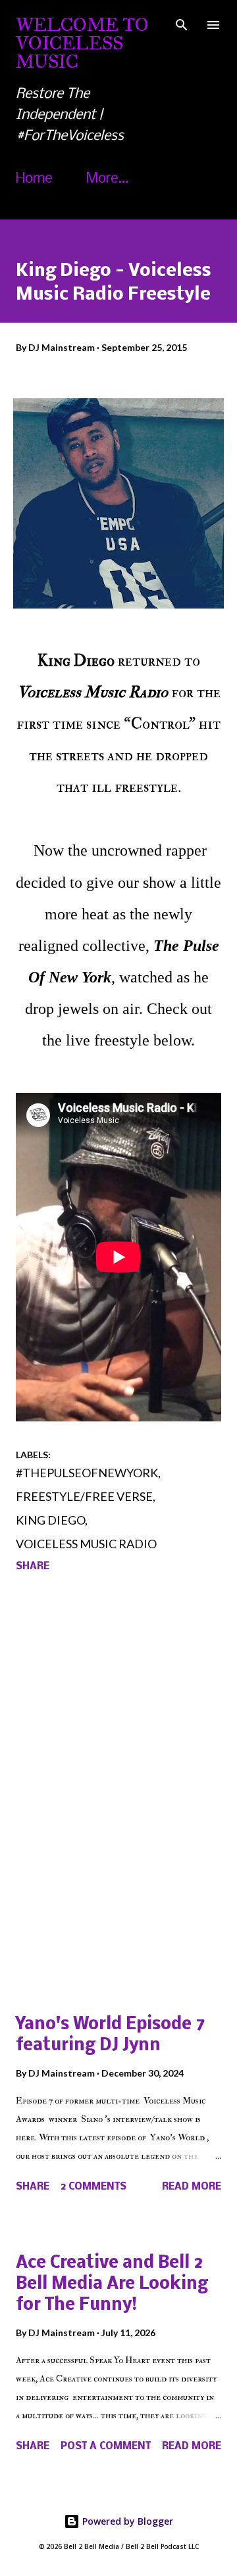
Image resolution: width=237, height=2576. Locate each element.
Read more (192, 2187)
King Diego (50, 1520)
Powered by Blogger (126, 2521)
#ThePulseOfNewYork (87, 1473)
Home (34, 179)
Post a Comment (106, 2447)
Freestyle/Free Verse (84, 1496)
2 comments (93, 2187)
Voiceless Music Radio (86, 1544)
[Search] (182, 24)
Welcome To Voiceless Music (82, 43)
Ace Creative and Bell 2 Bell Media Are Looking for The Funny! (112, 2285)
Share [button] (33, 1567)
